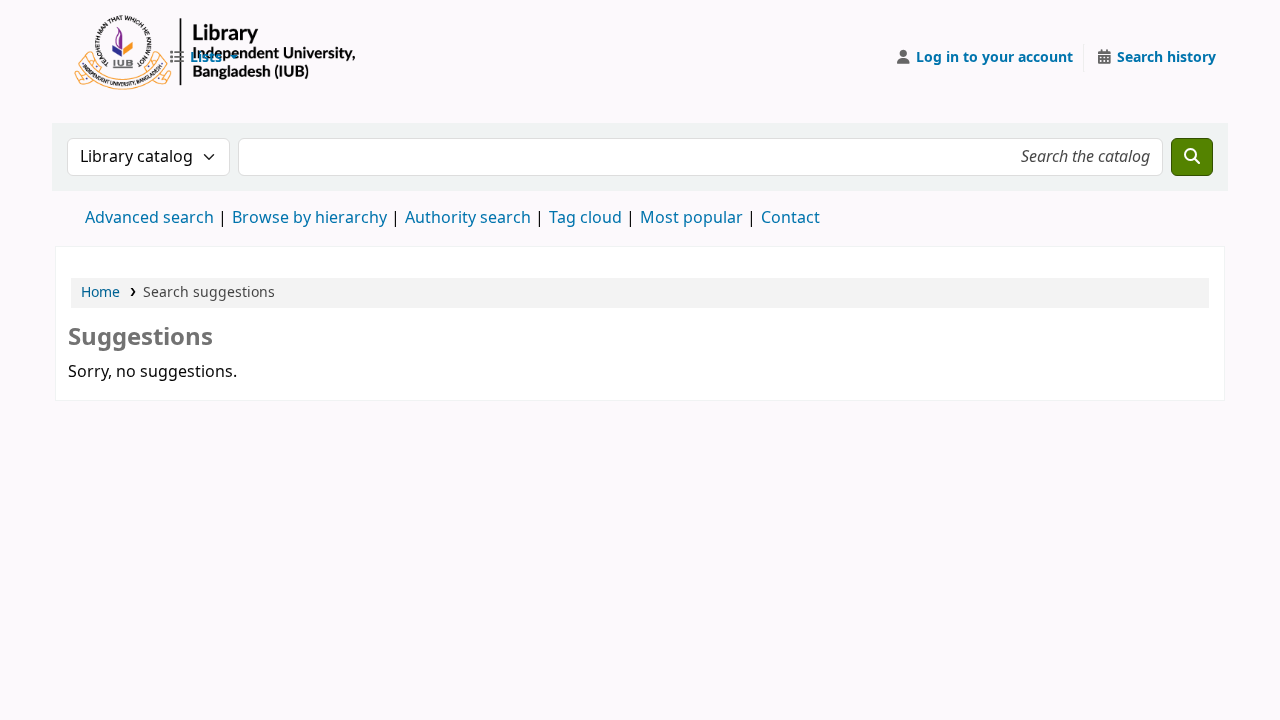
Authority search (468, 218)
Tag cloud (585, 218)
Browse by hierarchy (309, 218)
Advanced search (149, 218)
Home (100, 292)
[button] (203, 58)
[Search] (1192, 157)
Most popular (691, 218)
